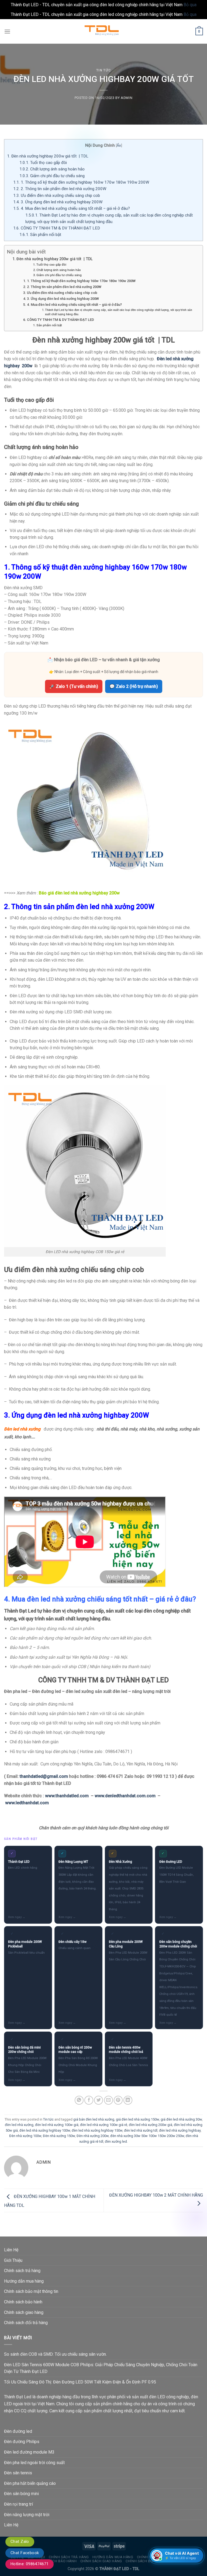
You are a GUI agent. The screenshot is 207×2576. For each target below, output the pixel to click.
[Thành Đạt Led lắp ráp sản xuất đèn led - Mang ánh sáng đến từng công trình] (103, 31)
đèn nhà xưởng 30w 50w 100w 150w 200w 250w (147, 2136)
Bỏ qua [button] (190, 5)
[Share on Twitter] (99, 2100)
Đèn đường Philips (22, 2442)
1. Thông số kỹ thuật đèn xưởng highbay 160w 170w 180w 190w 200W (81, 182)
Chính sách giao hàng (24, 2312)
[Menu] (7, 31)
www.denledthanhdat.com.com (125, 1796)
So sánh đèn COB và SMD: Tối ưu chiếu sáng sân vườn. (55, 2354)
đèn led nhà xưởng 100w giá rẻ (104, 2125)
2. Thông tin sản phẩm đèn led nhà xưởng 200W (60, 189)
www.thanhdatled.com (67, 1796)
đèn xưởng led (116, 2141)
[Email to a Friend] (108, 2100)
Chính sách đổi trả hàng (26, 2323)
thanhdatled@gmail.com (44, 1776)
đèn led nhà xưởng (19, 2125)
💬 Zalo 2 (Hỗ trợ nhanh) (134, 686)
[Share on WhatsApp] (79, 2100)
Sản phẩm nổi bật (40, 235)
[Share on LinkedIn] (128, 2100)
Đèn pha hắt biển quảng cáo (30, 2483)
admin (127, 98)
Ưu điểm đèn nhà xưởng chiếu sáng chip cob (57, 195)
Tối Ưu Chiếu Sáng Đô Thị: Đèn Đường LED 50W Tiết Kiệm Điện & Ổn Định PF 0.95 (80, 2382)
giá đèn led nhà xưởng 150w (137, 2119)
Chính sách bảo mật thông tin (31, 2291)
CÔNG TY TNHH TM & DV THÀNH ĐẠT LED (57, 228)
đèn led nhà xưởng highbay (180, 2130)
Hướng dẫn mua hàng (24, 2281)
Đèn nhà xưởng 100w (25, 2136)
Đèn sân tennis (18, 2473)
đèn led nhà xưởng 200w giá (151, 2125)
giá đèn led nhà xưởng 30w (181, 2119)
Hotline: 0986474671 (30, 2564)
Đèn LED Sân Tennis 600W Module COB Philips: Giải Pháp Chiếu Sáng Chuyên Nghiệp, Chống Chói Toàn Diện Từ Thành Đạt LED (101, 2368)
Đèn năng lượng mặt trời (27, 2515)
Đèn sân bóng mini (21, 2494)
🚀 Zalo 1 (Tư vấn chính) (74, 686)
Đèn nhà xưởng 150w (59, 2136)
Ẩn (119, 145)
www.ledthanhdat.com (27, 1803)
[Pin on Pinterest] (118, 2100)
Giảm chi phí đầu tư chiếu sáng (52, 176)
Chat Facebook (25, 2553)
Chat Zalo (20, 2541)
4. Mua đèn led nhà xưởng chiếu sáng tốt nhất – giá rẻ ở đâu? (72, 208)
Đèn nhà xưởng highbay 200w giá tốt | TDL (48, 156)
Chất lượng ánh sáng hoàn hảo (52, 169)
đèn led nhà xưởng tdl (141, 2130)
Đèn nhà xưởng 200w (93, 2136)
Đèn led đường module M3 (29, 2452)
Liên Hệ (11, 2250)
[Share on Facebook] (89, 2100)
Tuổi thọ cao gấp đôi (43, 163)
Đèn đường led (18, 2431)
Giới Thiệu (13, 2260)
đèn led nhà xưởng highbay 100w (45, 2130)
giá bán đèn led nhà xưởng (94, 2119)
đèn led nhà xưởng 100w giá (57, 2125)
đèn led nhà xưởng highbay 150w (97, 2130)
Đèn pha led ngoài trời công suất (34, 2463)
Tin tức (104, 70)
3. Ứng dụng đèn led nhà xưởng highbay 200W (58, 202)
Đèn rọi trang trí (18, 2504)
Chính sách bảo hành (23, 2302)
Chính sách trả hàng (22, 2271)
